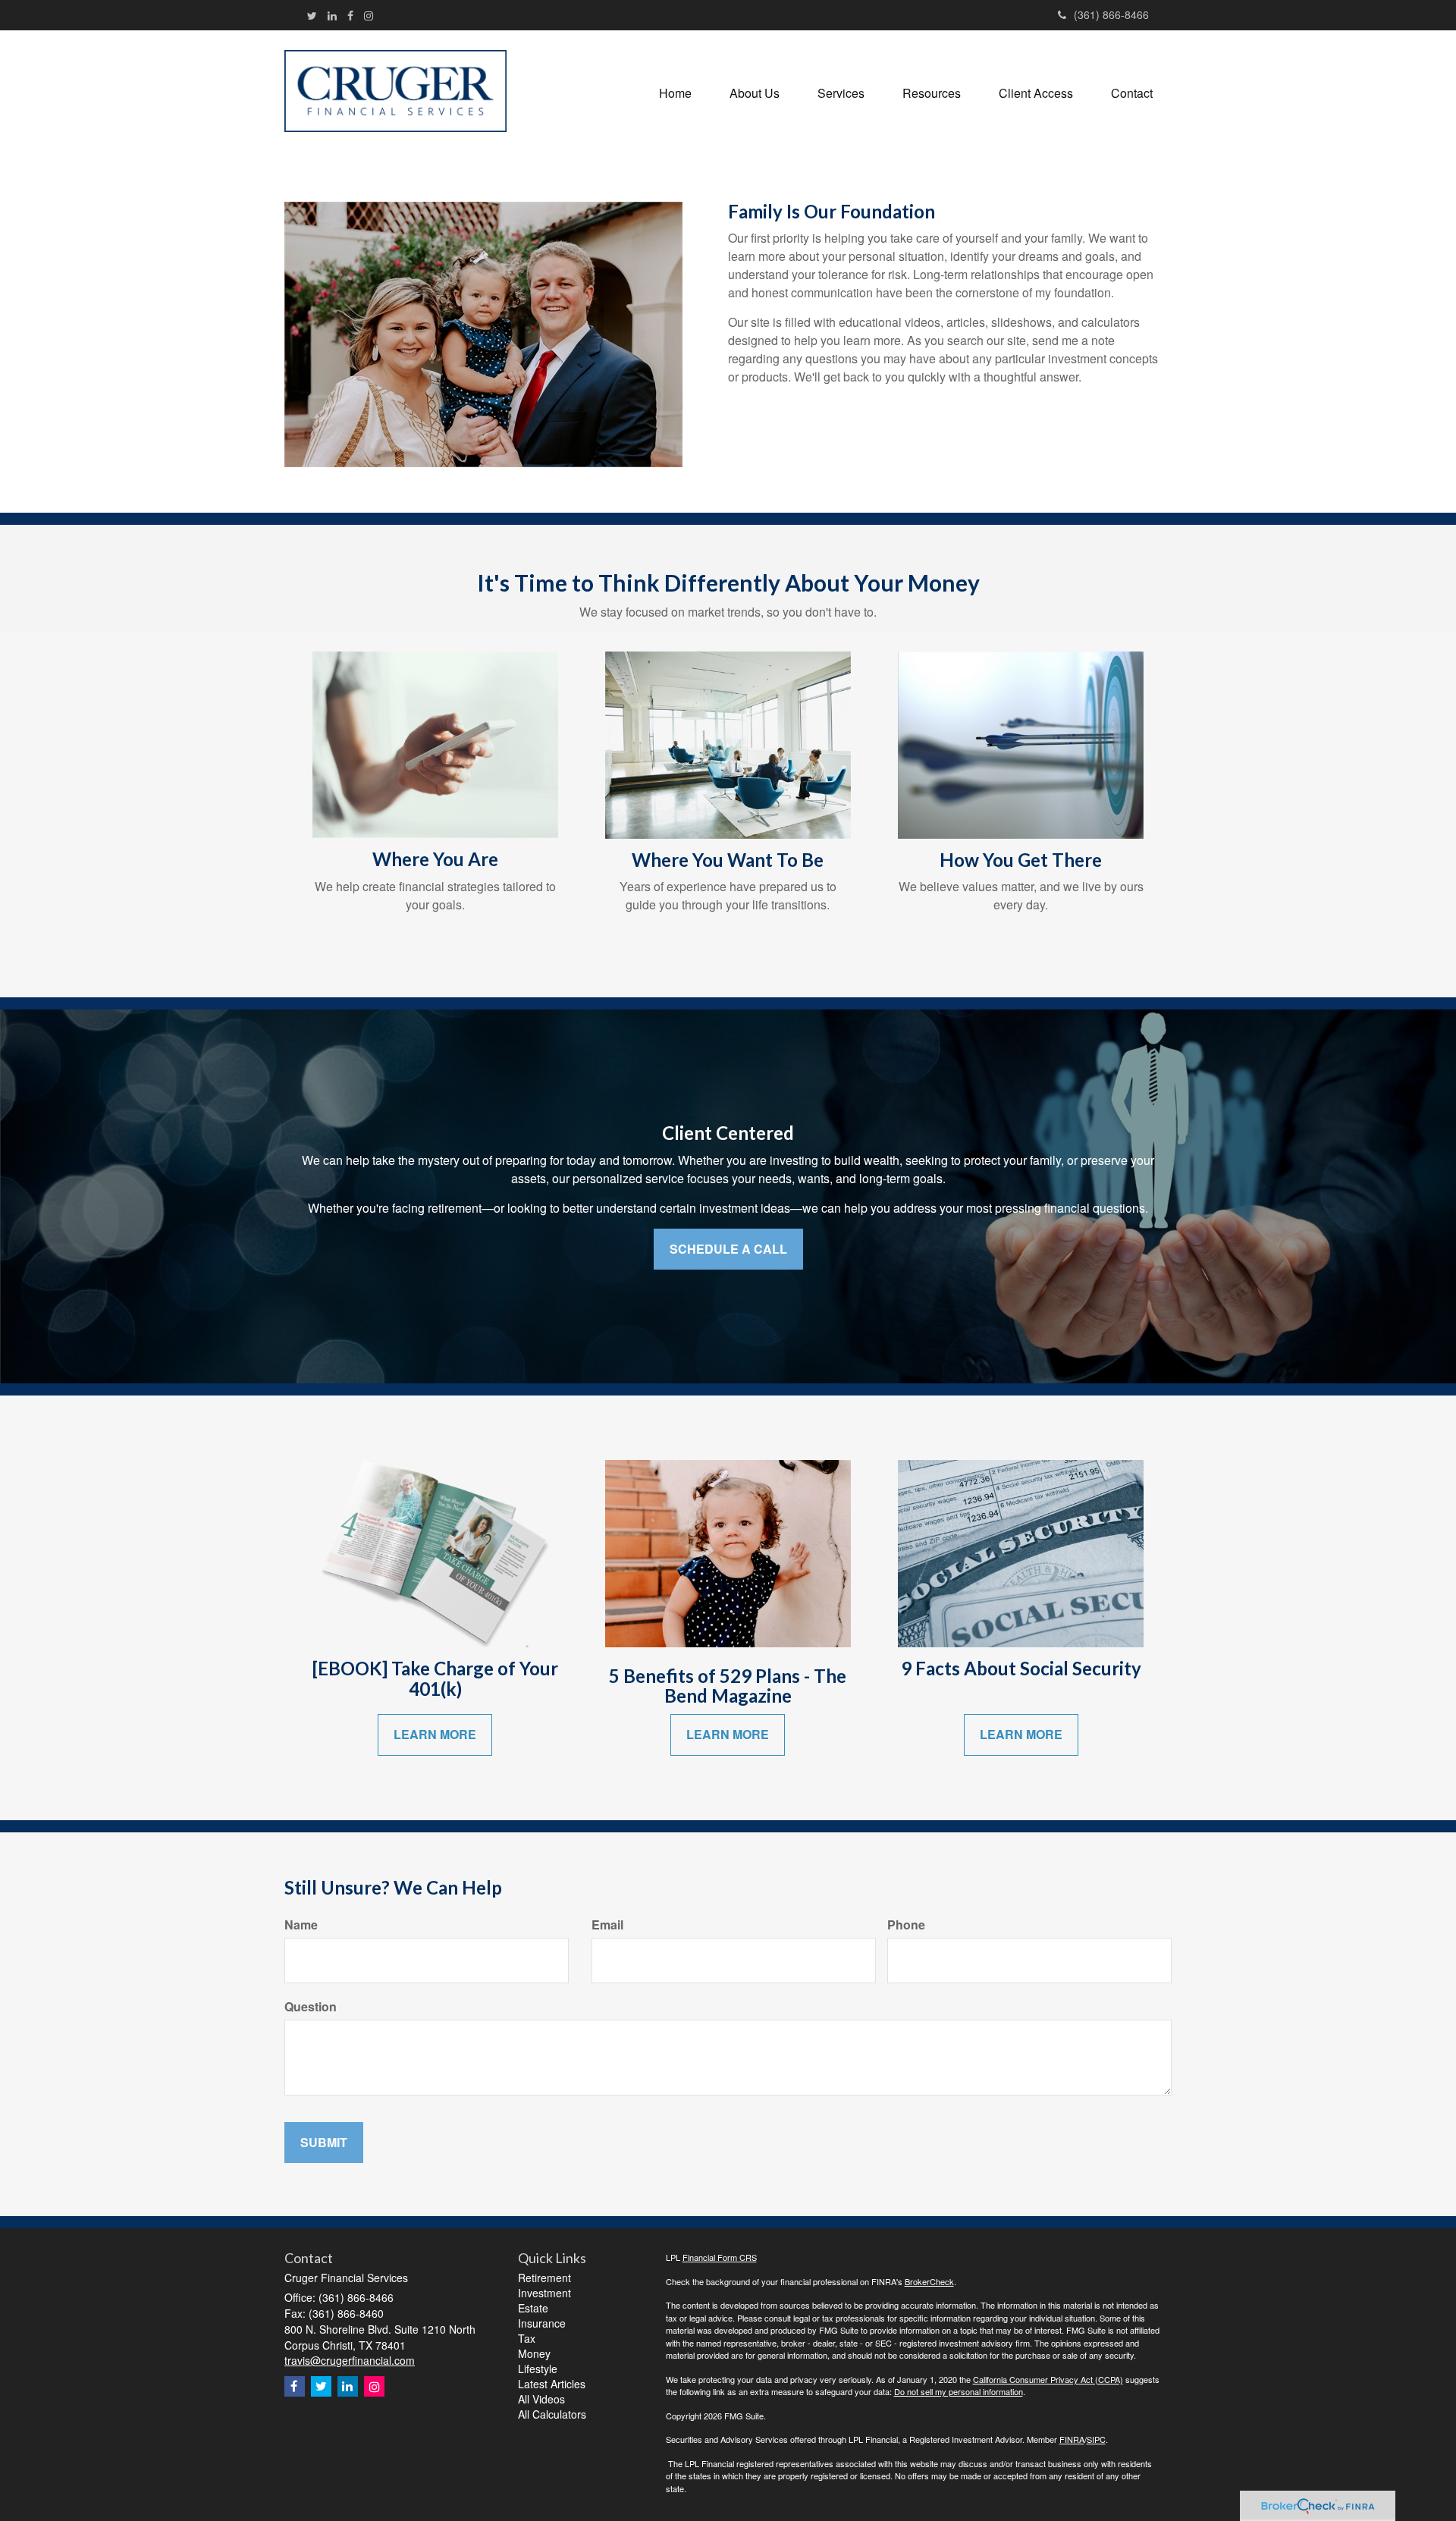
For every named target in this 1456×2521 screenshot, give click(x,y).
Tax (527, 2338)
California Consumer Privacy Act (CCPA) (1048, 2379)
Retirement (544, 2278)
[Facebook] (350, 15)
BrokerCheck (929, 2281)
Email (607, 1925)
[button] (755, 93)
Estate (533, 2308)
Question (311, 2007)
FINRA (1072, 2439)
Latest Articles (552, 2384)
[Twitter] (312, 15)
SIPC (1096, 2439)
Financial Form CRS (720, 2257)
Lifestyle (538, 2369)
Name (301, 1925)
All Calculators (552, 2414)
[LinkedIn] (332, 15)
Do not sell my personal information (959, 2391)
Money (534, 2353)
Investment (544, 2293)
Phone (906, 1925)
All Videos (541, 2399)
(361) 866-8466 (1111, 14)
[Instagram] (369, 15)
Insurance (542, 2323)
